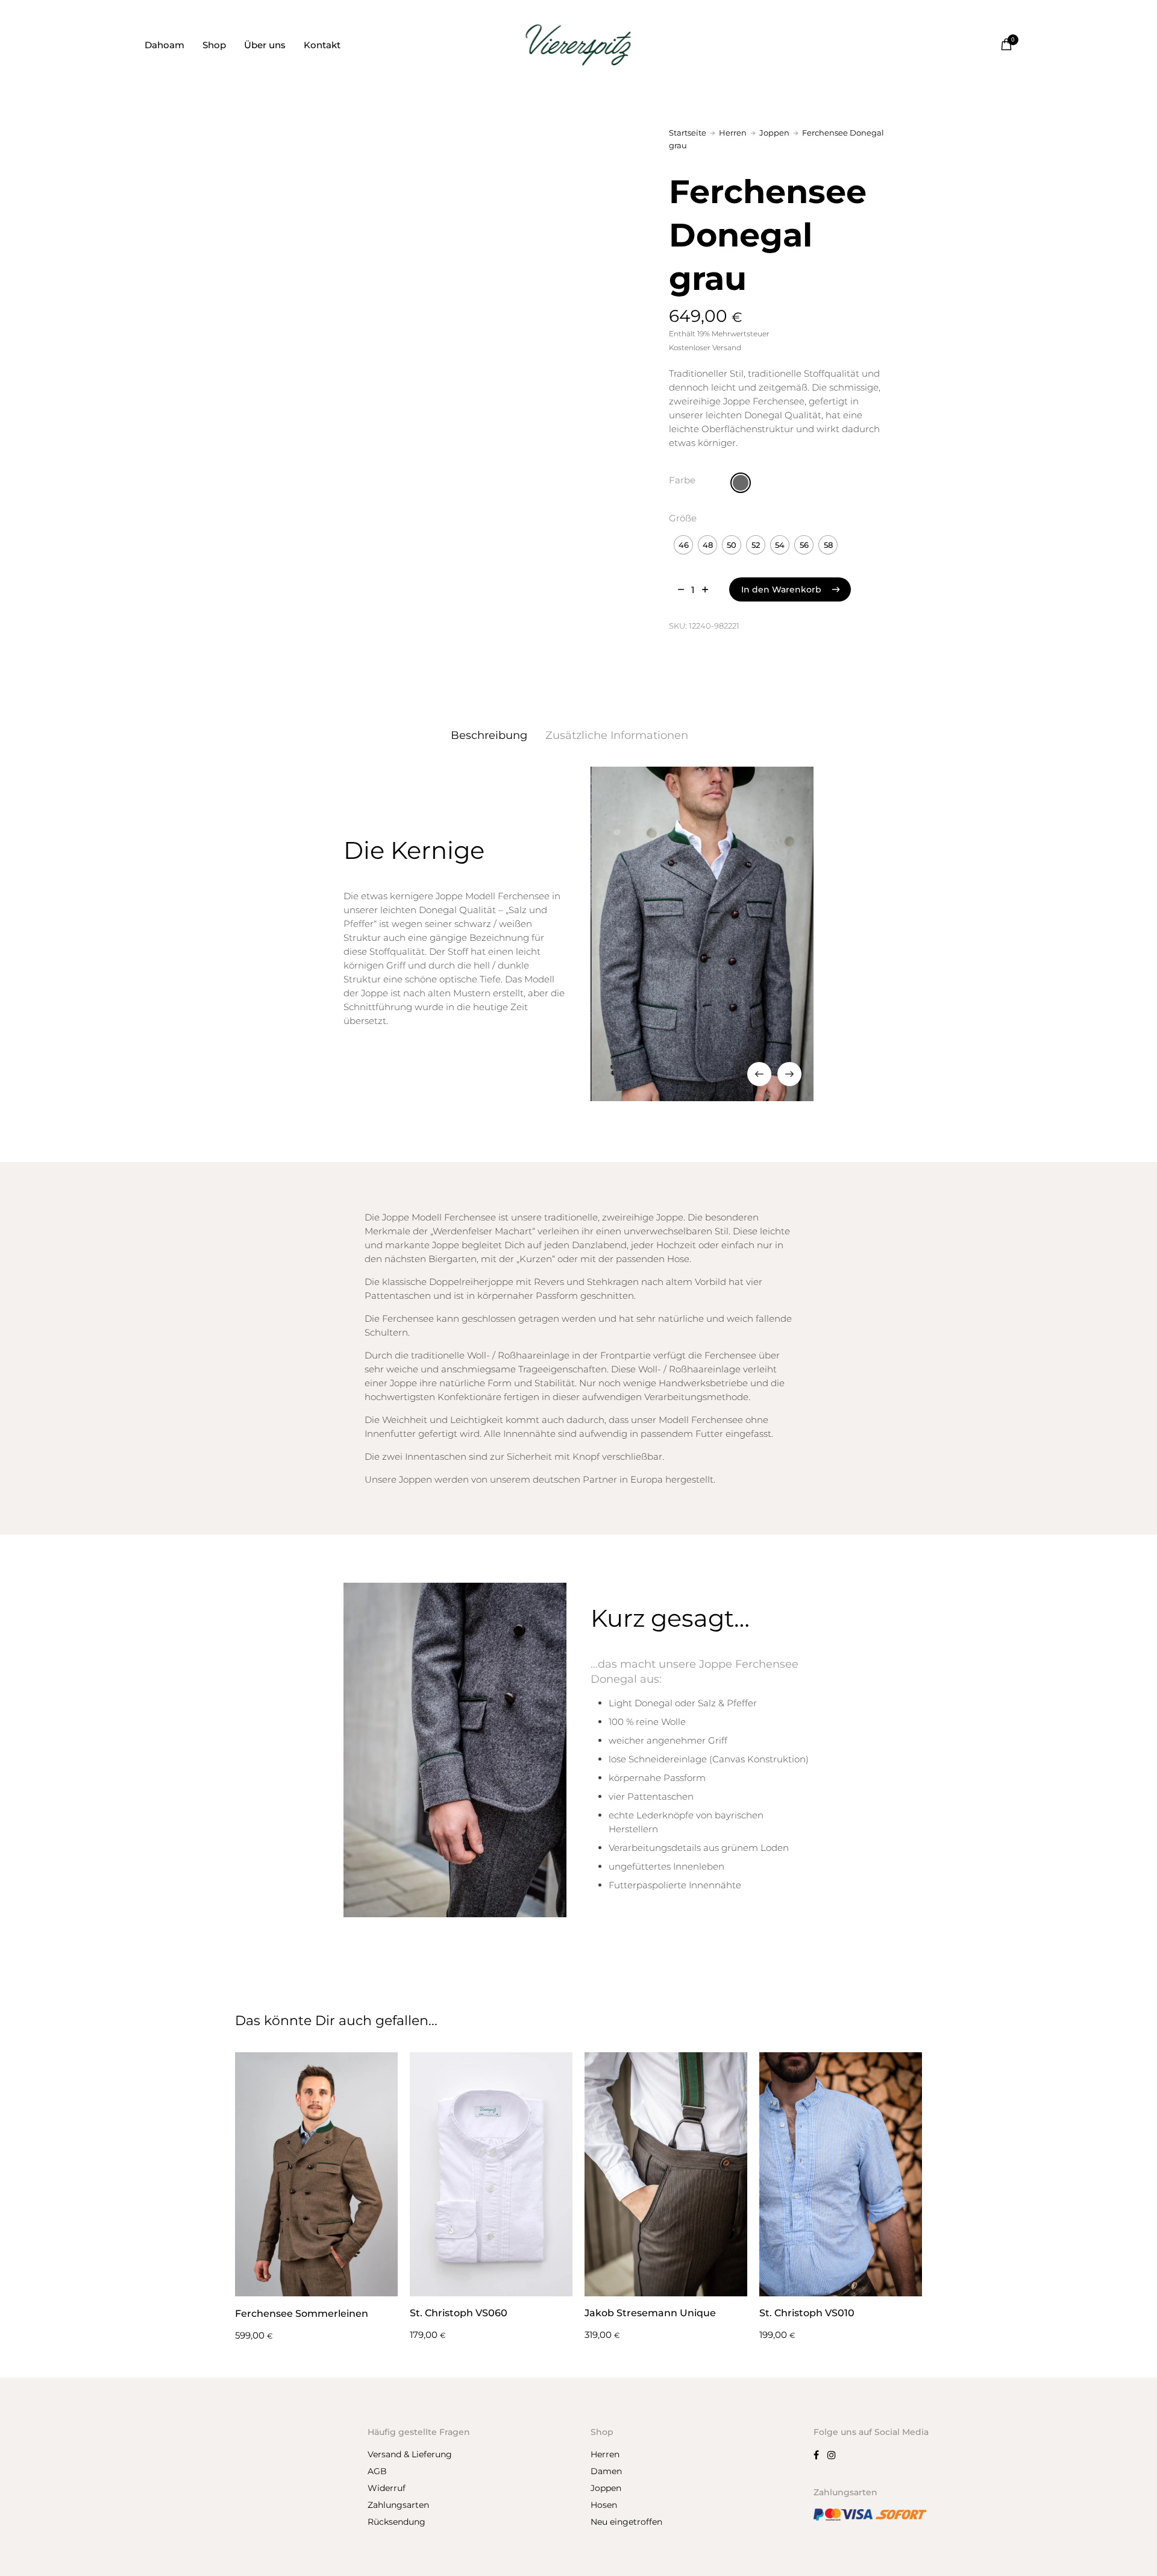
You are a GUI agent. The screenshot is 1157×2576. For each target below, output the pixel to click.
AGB (377, 2471)
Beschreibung (489, 735)
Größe (683, 518)
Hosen (604, 2505)
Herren (733, 133)
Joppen (774, 133)
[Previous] (759, 1074)
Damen (606, 2471)
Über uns (265, 45)
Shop (214, 45)
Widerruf (387, 2488)
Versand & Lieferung (410, 2454)
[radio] (741, 483)
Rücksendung (397, 2522)
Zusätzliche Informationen (617, 735)
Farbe (682, 480)
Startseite (688, 133)
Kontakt (322, 45)
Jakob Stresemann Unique (650, 2313)
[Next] (789, 1074)
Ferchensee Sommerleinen (302, 2314)
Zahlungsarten (398, 2505)
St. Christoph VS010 (807, 2313)
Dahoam (165, 45)
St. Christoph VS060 (459, 2313)
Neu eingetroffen (626, 2522)
